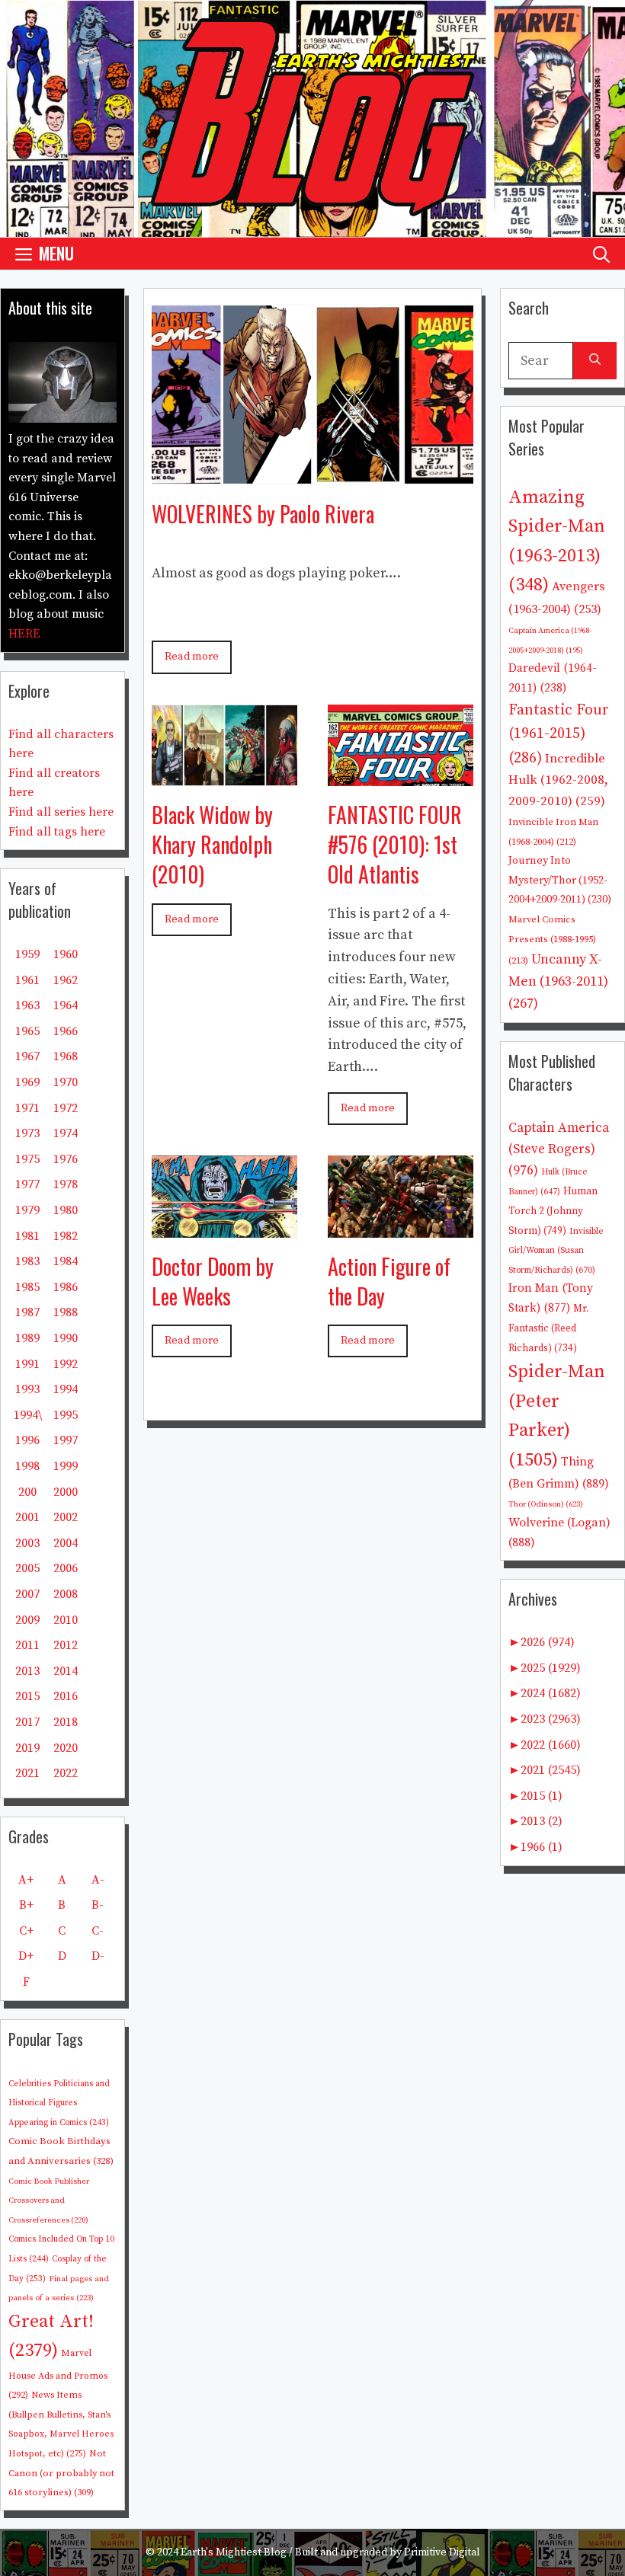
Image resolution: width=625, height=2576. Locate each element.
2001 (27, 1517)
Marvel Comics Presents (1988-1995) (552, 940)
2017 (27, 1722)
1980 (66, 1210)
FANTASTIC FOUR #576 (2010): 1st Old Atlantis (395, 844)
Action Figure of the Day (389, 1281)
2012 (66, 1645)
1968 (66, 1056)
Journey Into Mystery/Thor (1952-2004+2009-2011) (560, 880)
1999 (66, 1466)
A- (98, 1880)
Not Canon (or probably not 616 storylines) (61, 2473)
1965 (27, 1031)
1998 (27, 1466)
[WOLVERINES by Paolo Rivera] (312, 473)
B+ (26, 1905)
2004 (66, 1543)
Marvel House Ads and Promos (58, 2374)
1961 (27, 980)
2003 (27, 1543)
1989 (27, 1338)
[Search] (595, 361)
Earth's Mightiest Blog (234, 2552)
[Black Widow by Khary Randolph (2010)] (224, 774)
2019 (27, 1748)
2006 (66, 1568)
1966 (66, 1031)
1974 (66, 1133)
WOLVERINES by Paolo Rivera (263, 514)
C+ (26, 1931)
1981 (27, 1236)
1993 (27, 1389)
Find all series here (61, 812)
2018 (66, 1722)
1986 (66, 1287)
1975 (27, 1159)
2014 (66, 1671)
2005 (27, 1568)
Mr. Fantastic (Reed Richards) (548, 1328)
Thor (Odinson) (546, 1504)
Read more (192, 657)
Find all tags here (57, 832)
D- (98, 1956)
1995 (66, 1415)
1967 (27, 1056)
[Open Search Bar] (601, 253)
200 (27, 1492)
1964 (66, 1005)
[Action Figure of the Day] (401, 1226)
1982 (66, 1236)
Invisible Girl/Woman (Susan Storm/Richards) (556, 1251)
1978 (66, 1184)
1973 (27, 1133)
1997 (66, 1440)
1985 (27, 1287)
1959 (27, 954)
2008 (66, 1594)
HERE (24, 634)
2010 (66, 1620)
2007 (27, 1594)
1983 (27, 1261)
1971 (27, 1108)
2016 (66, 1696)
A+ (26, 1880)
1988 (66, 1312)
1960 (66, 954)
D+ (26, 1956)
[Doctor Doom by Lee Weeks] (224, 1226)
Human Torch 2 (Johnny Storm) (553, 1211)
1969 (27, 1082)
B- (98, 1905)
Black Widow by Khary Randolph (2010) (212, 844)
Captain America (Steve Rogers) (559, 1149)
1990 (66, 1338)
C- (98, 1931)
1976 (66, 1159)
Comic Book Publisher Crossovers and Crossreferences (49, 2201)
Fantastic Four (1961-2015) (559, 734)
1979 (27, 1210)
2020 (66, 1748)
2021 (27, 1773)
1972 (66, 1108)
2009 (27, 1620)
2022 (66, 1773)
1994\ (28, 1415)
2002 (66, 1517)
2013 (27, 1671)
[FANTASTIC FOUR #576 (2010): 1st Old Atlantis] (401, 774)
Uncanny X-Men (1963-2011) (558, 981)
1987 (27, 1312)
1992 (66, 1364)
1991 (27, 1364)
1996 (27, 1440)
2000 (66, 1492)
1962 (66, 980)
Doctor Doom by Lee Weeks (213, 1281)
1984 (66, 1261)
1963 (27, 1005)
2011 (27, 1645)
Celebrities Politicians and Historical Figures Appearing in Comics (59, 2103)
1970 (66, 1082)
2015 (27, 1696)
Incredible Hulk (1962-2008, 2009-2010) (558, 780)
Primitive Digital (442, 2552)
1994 (66, 1389)
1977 (27, 1184)
